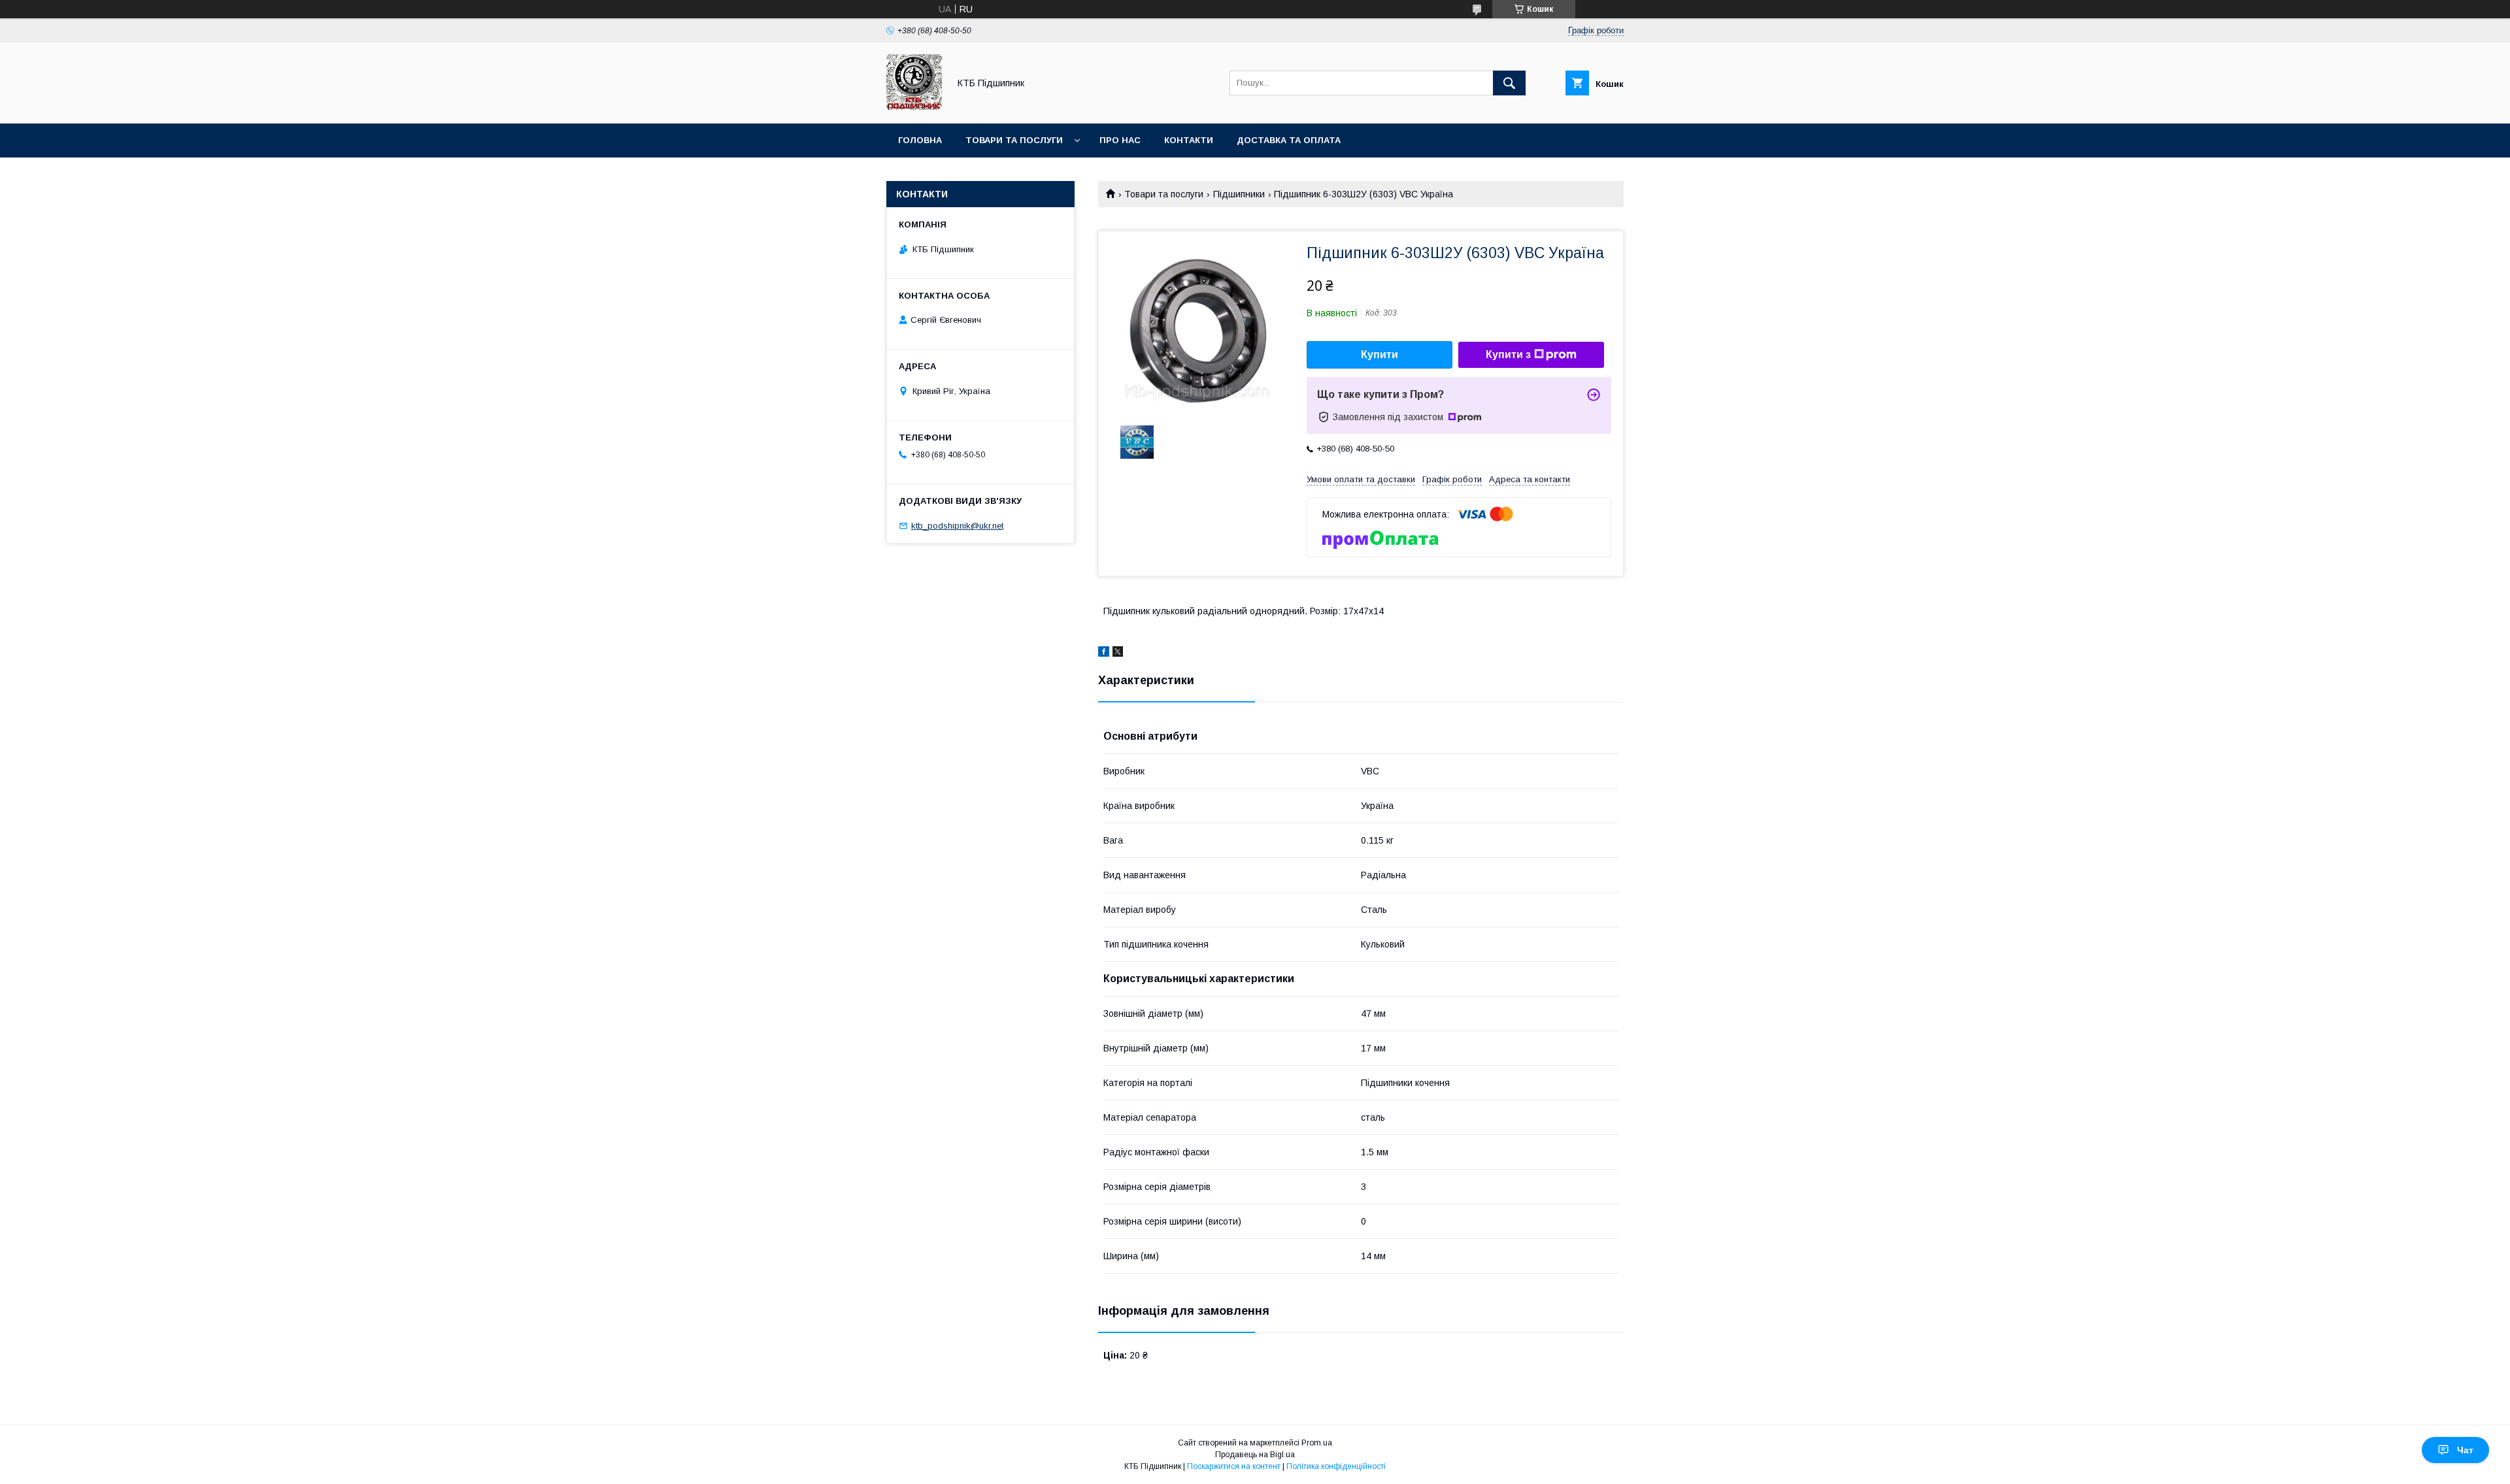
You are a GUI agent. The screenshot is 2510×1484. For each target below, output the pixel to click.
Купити (1380, 355)
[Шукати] (1509, 83)
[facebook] (1104, 653)
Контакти (1189, 140)
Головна (920, 140)
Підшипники (1239, 194)
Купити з (1508, 355)
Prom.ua (1317, 1443)
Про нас (1120, 140)
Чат (2465, 1450)
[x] (1118, 653)
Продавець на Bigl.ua (1255, 1455)
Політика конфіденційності (1336, 1466)
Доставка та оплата (1289, 140)
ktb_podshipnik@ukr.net (957, 526)
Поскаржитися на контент (1234, 1466)
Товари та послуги (1014, 140)
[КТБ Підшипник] (914, 107)
